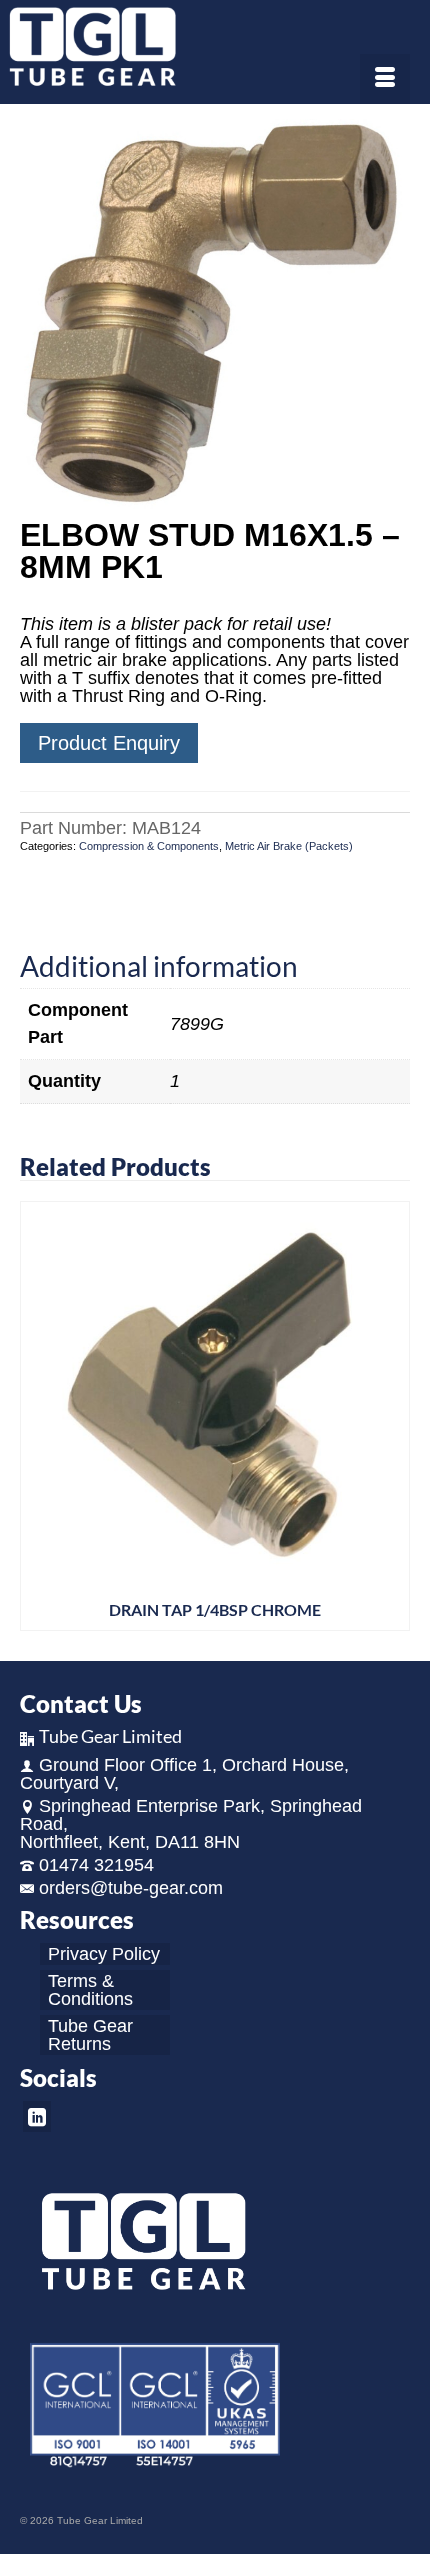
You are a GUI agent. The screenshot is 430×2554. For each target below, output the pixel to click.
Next (392, 1416)
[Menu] (385, 79)
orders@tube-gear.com (131, 1888)
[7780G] (215, 313)
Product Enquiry (109, 743)
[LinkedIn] (37, 2116)
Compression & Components (149, 846)
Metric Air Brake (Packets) (289, 846)
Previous (37, 1416)
